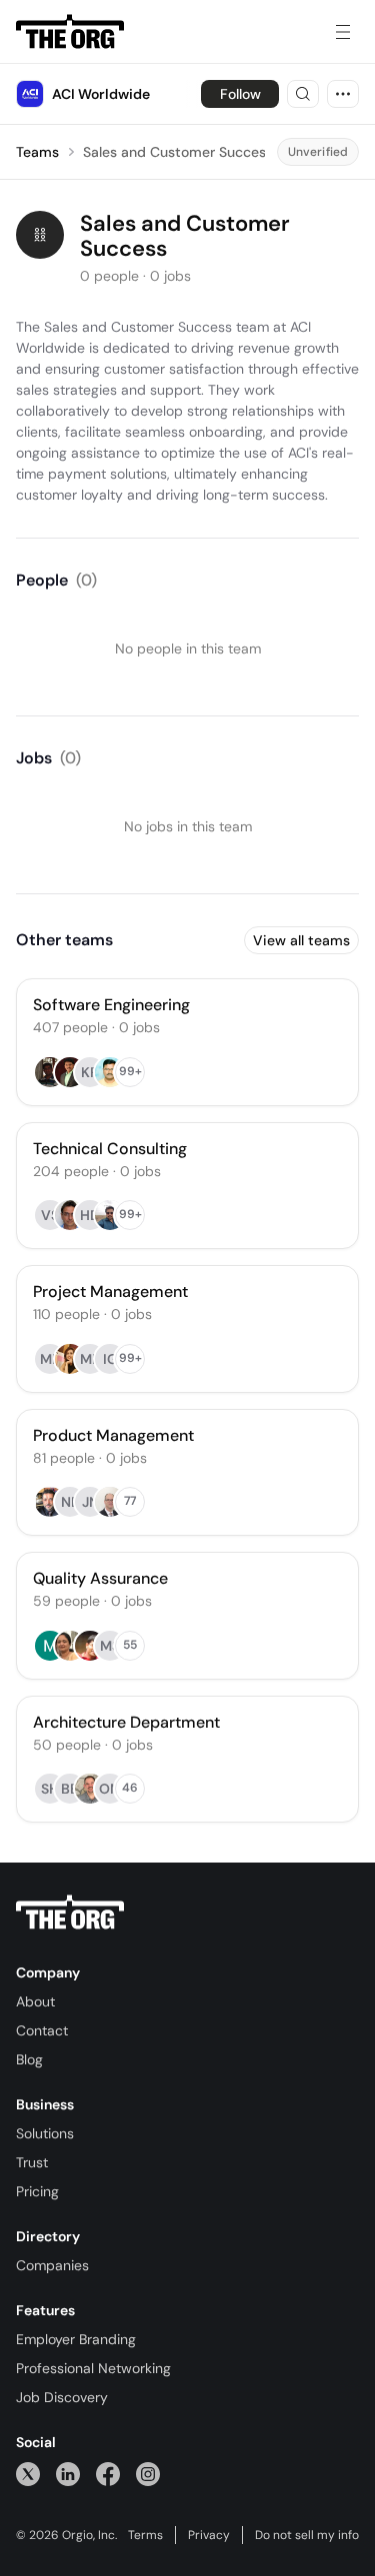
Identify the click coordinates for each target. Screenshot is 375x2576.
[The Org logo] (70, 1913)
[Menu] (343, 32)
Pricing (37, 2191)
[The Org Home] (70, 32)
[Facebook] (108, 2474)
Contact (42, 2030)
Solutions (45, 2133)
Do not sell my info (307, 2535)
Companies (52, 2265)
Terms (145, 2535)
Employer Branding (76, 2339)
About (35, 2001)
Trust (32, 2162)
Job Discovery (62, 2397)
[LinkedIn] (68, 2474)
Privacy (209, 2535)
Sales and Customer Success (178, 152)
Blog (29, 2059)
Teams (37, 152)
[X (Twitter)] (28, 2474)
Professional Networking (93, 2368)
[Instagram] (148, 2474)
